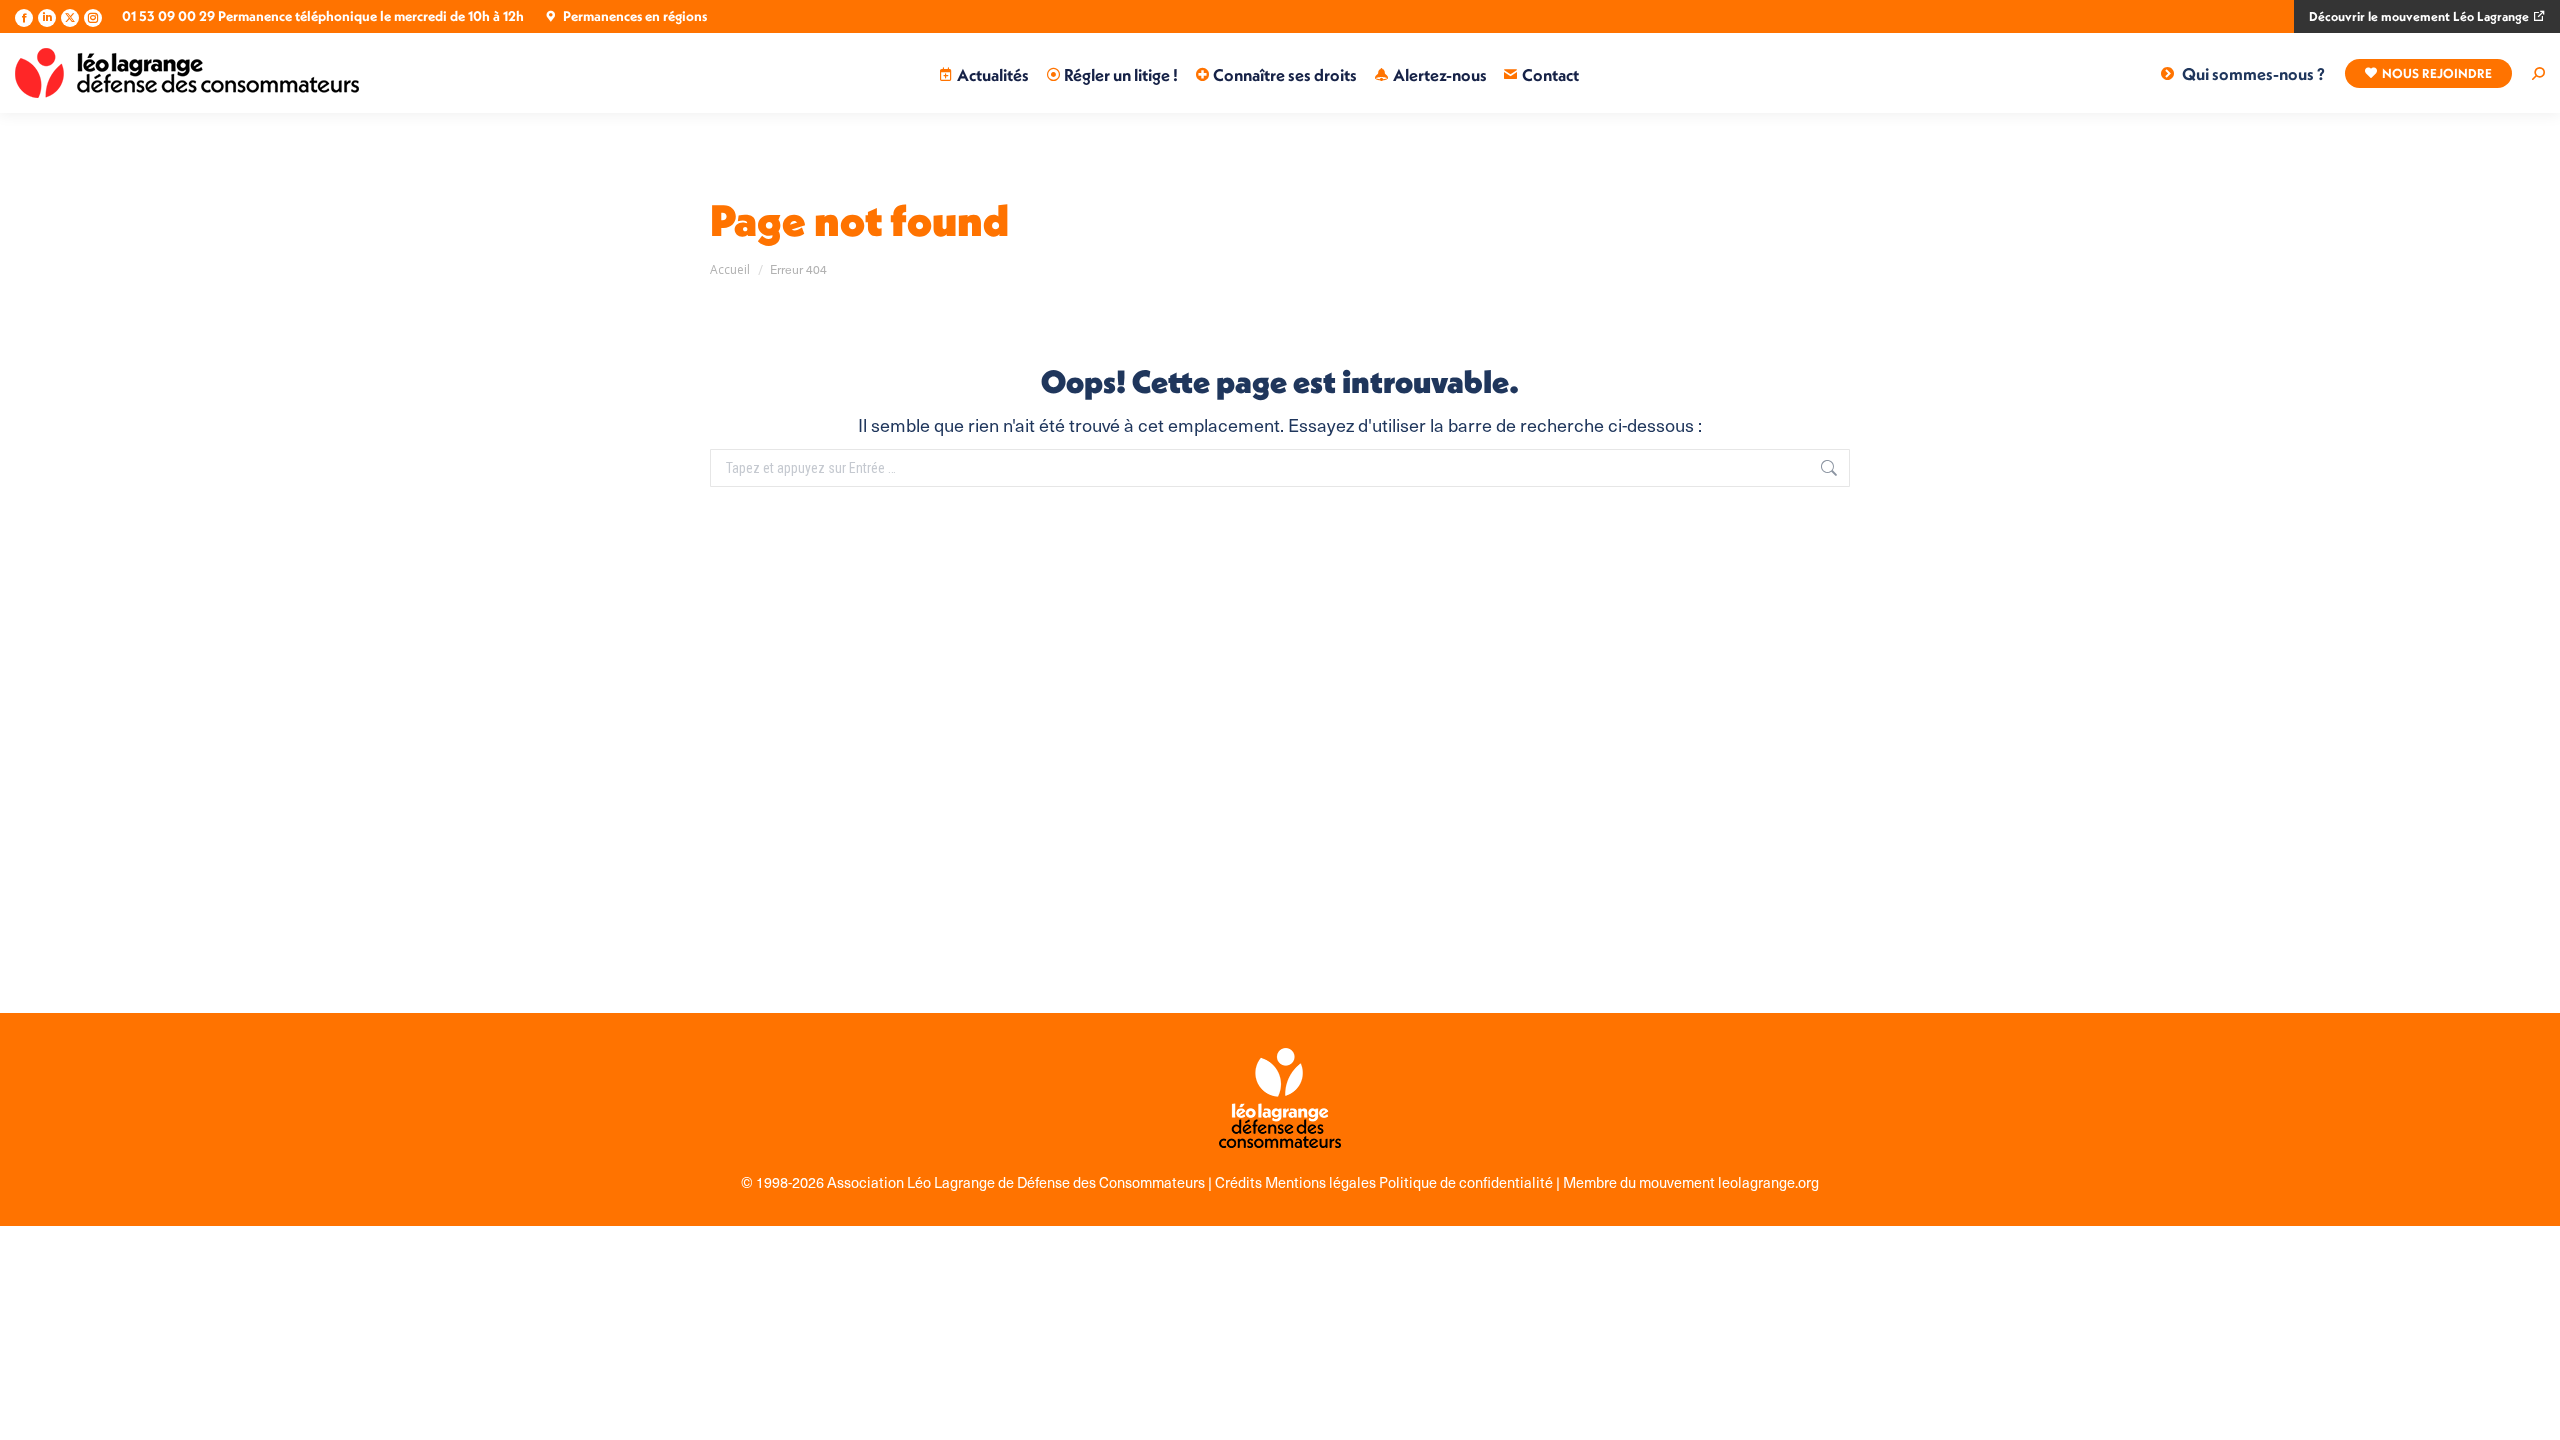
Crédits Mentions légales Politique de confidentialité (1385, 1182)
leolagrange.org (1768, 1182)
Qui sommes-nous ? (2253, 73)
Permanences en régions (635, 16)
